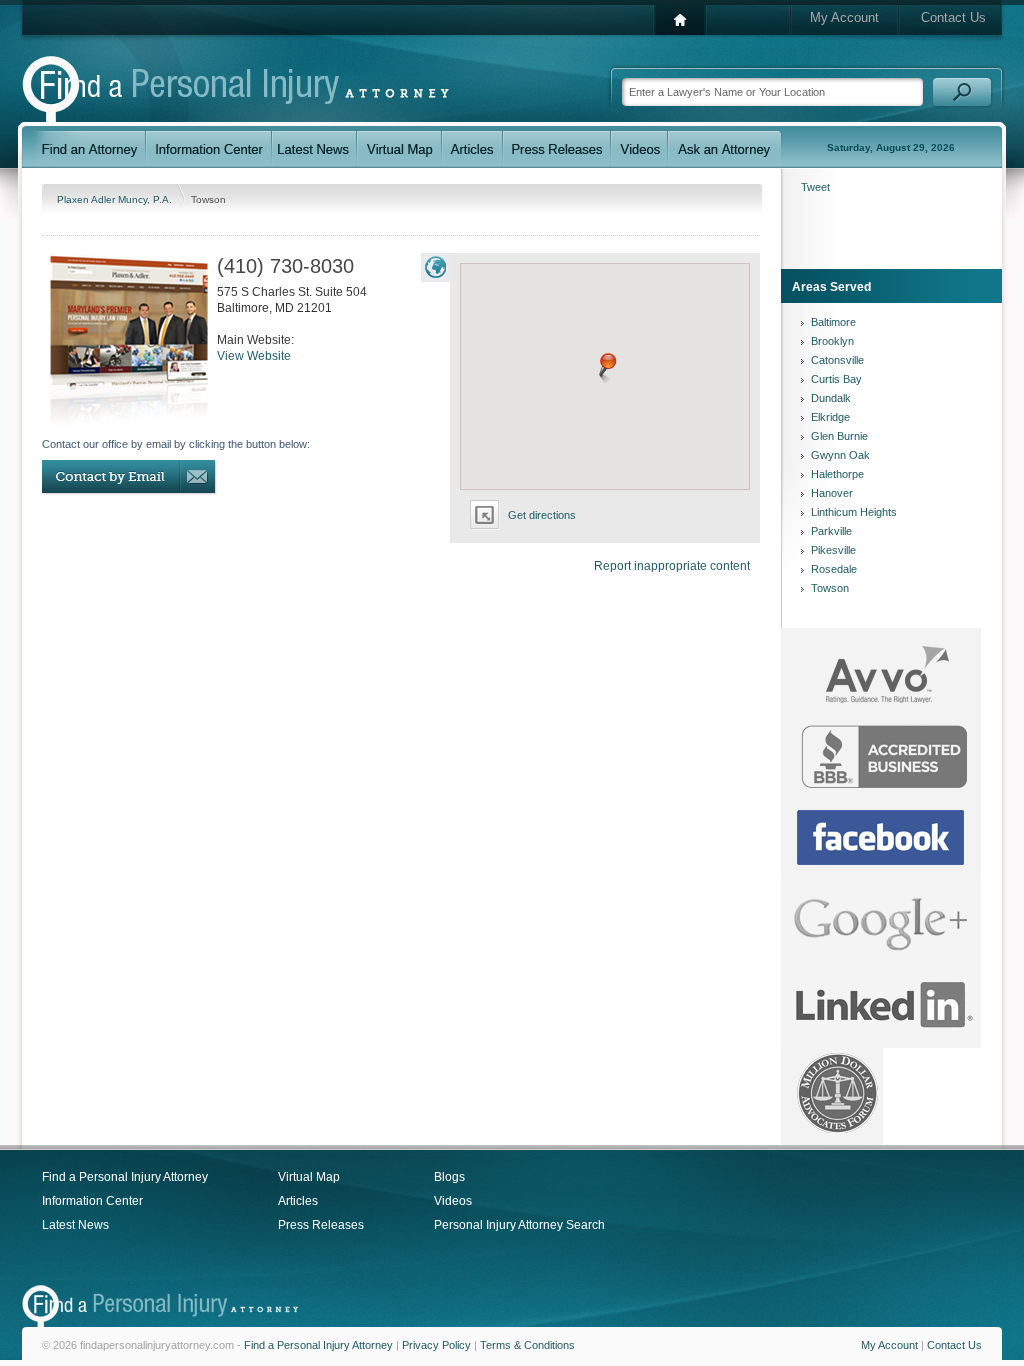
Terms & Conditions (527, 1345)
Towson (830, 588)
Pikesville (833, 550)
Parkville (831, 531)
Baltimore (833, 322)
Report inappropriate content (672, 566)
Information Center (92, 1201)
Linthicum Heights (854, 512)
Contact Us (953, 17)
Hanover (832, 493)
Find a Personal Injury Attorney (125, 1177)
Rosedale (834, 569)
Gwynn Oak (840, 455)
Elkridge (830, 417)
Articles (298, 1201)
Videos (453, 1201)
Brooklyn (832, 341)
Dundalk (831, 398)
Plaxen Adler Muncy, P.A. (116, 199)
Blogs (449, 1177)
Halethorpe (837, 474)
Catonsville (837, 360)
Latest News (75, 1225)
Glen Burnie (839, 436)
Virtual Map (309, 1177)
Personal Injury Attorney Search (519, 1225)
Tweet (815, 187)
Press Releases (321, 1225)
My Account (844, 17)
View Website (254, 356)
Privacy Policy (436, 1345)
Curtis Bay (836, 379)
